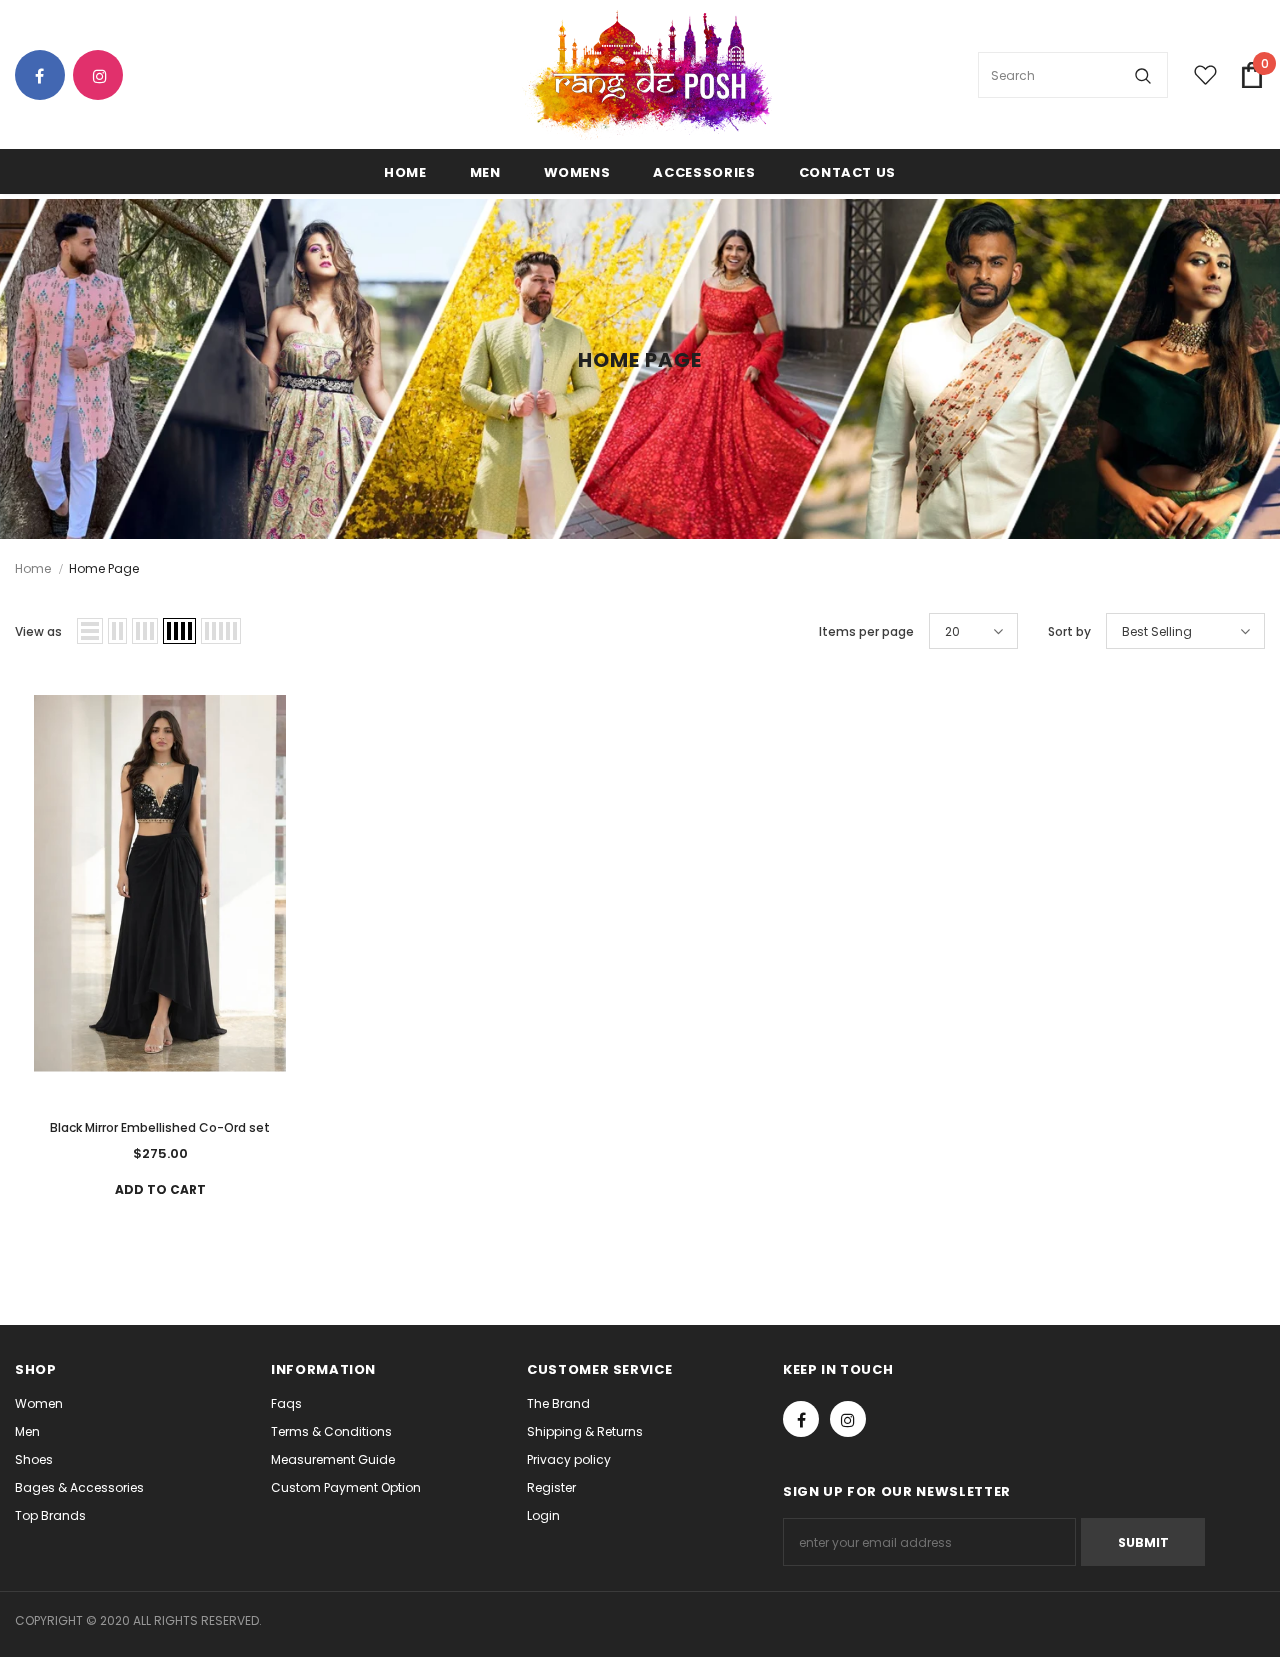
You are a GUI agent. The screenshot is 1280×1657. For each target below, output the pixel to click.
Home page (104, 568)
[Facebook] (47, 76)
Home (33, 568)
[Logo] (647, 75)
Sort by (1069, 631)
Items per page (866, 631)
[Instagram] (105, 76)
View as (38, 631)
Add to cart (160, 1189)
